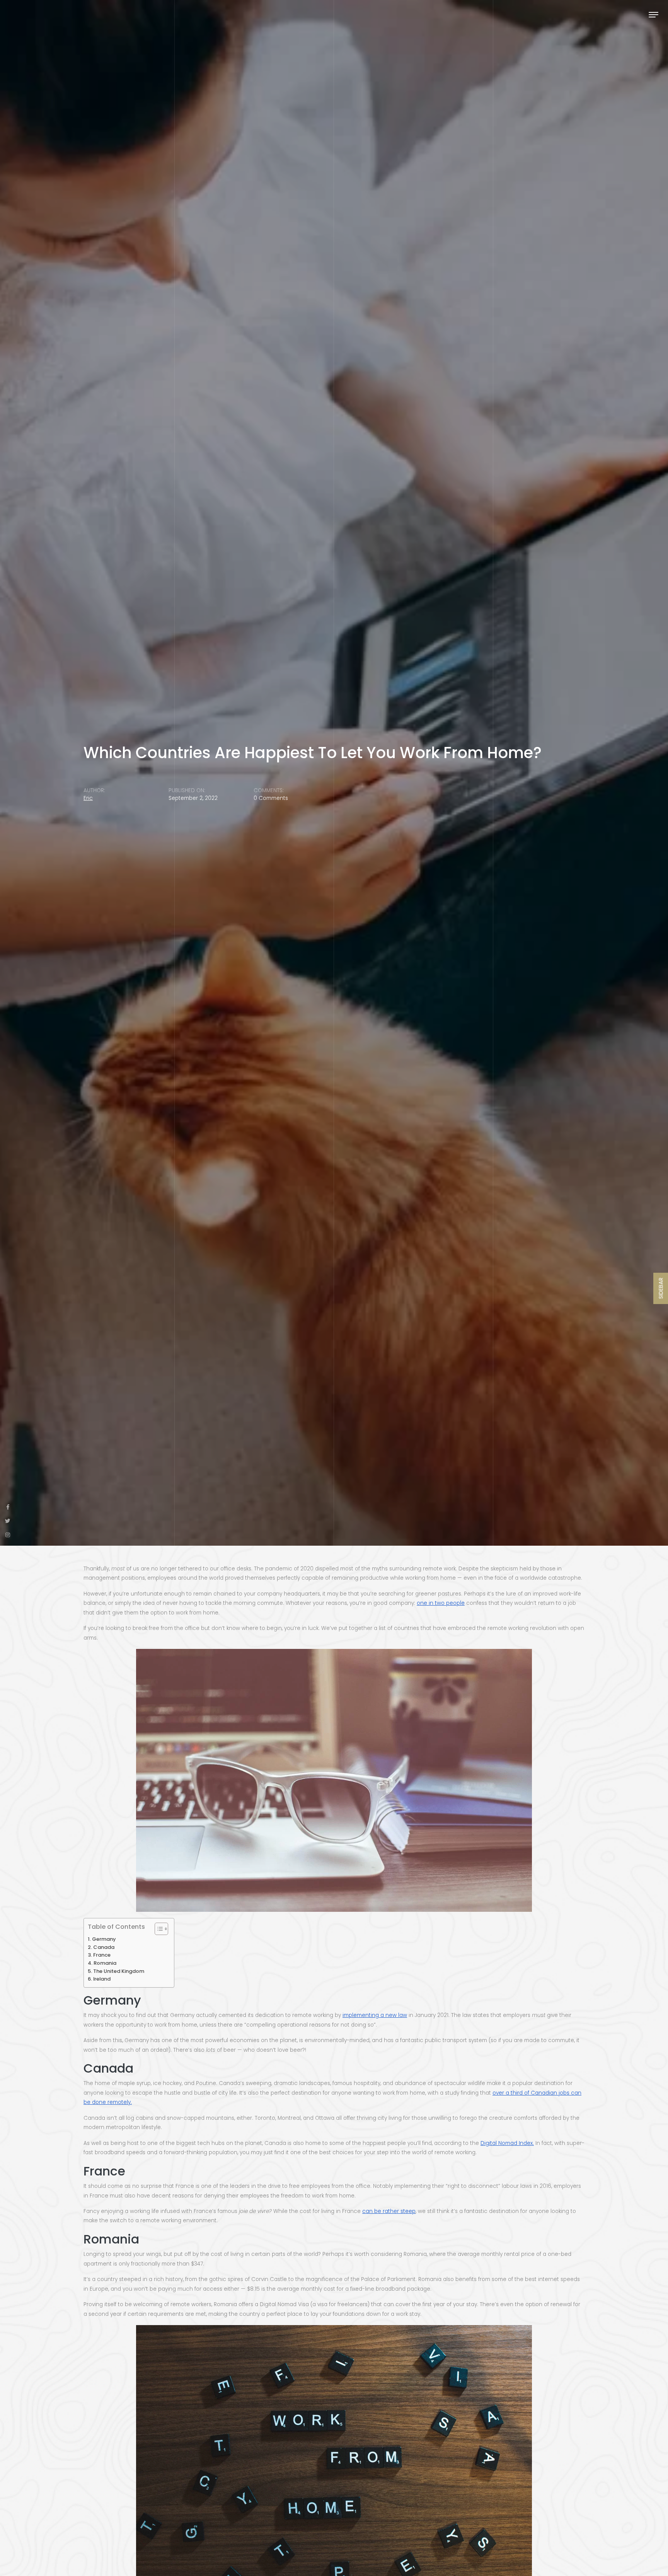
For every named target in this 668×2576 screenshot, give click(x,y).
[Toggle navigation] (654, 14)
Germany (104, 1939)
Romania (105, 1963)
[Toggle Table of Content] (158, 1929)
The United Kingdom (119, 1971)
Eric (88, 798)
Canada (104, 1947)
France (102, 1955)
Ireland (102, 1979)
